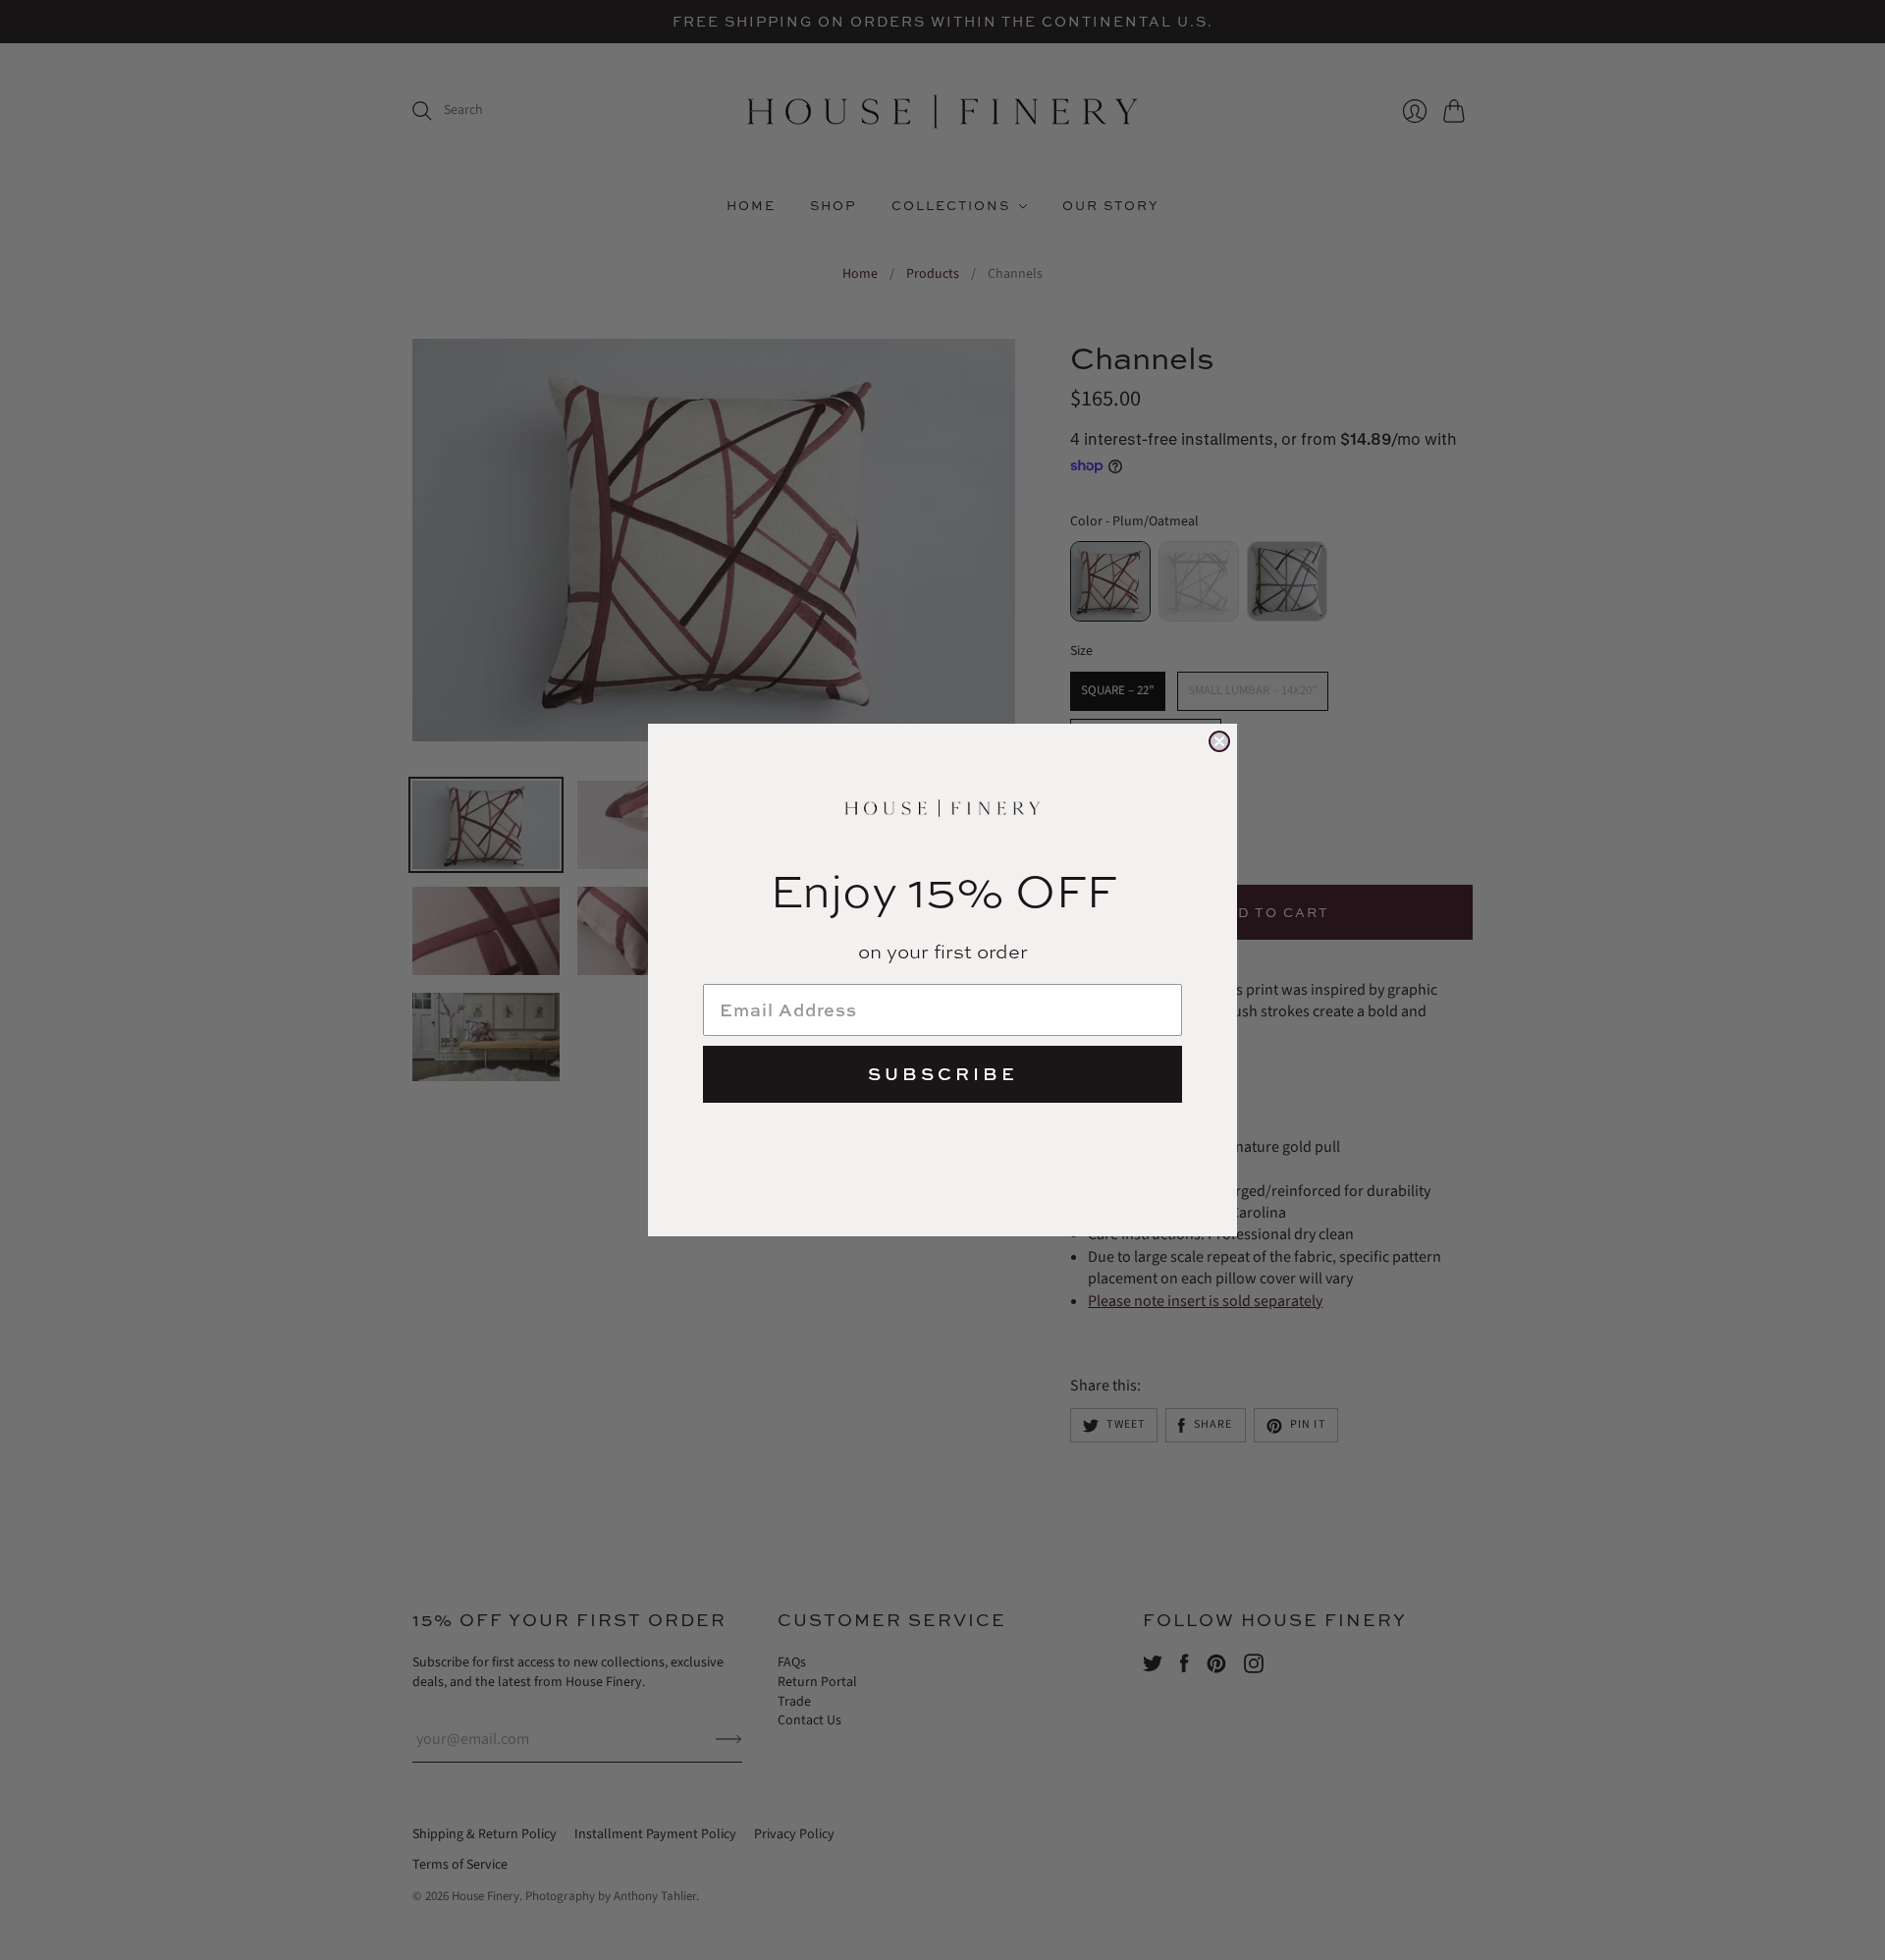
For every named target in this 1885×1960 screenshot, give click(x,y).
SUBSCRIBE (943, 1074)
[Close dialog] (1219, 741)
